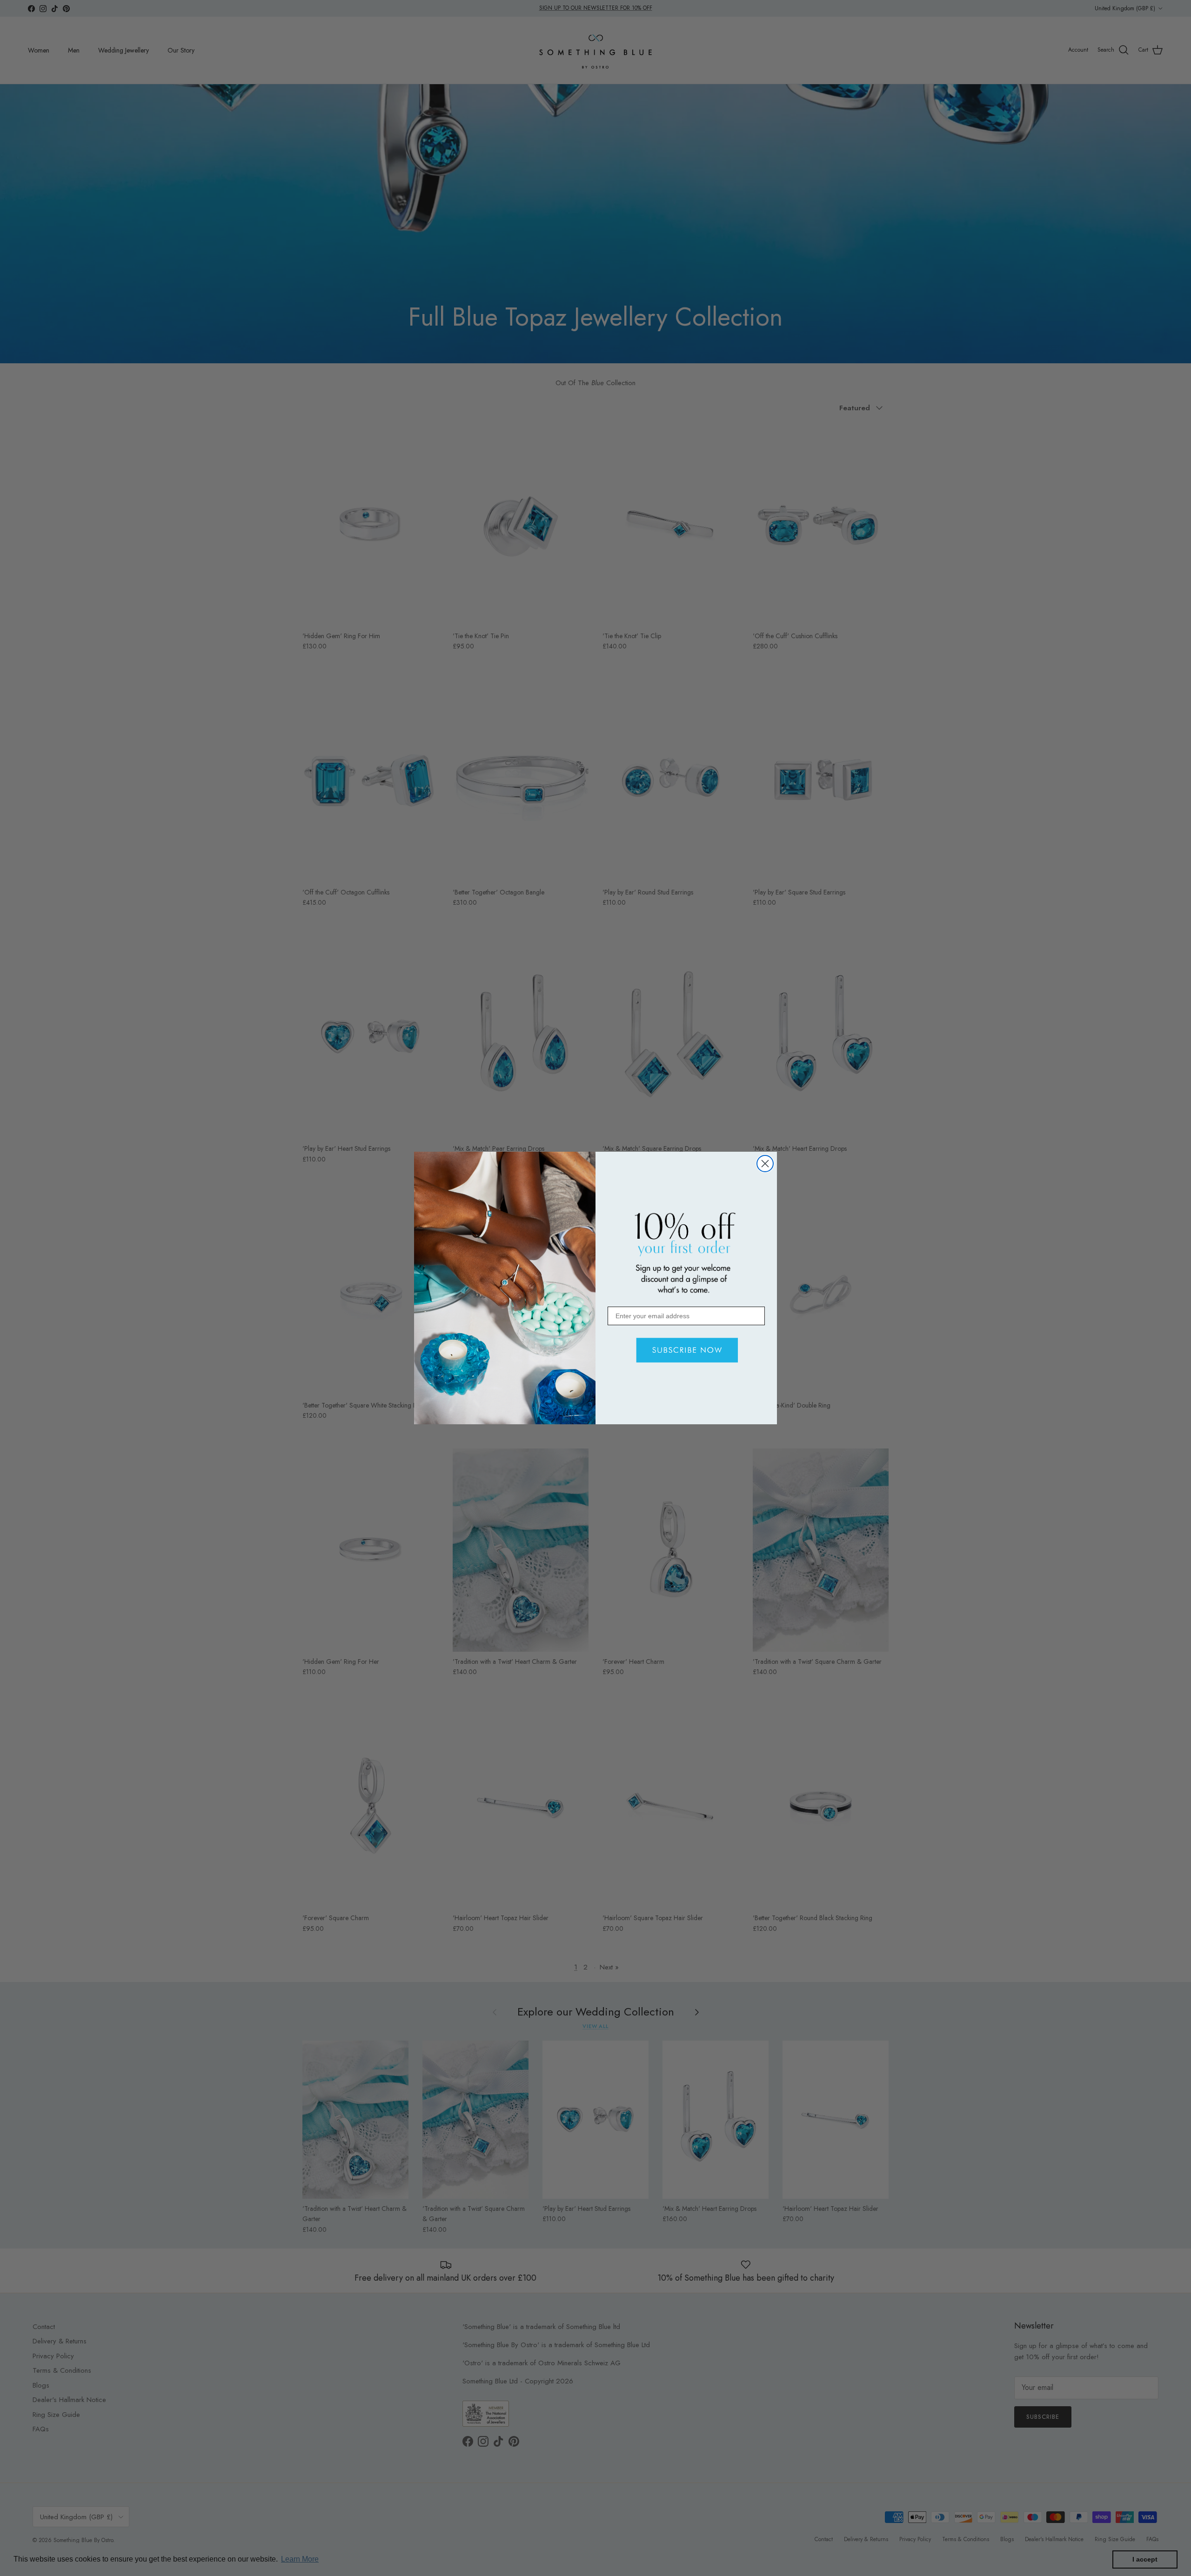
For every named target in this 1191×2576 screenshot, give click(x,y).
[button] (686, 1350)
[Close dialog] (765, 1164)
